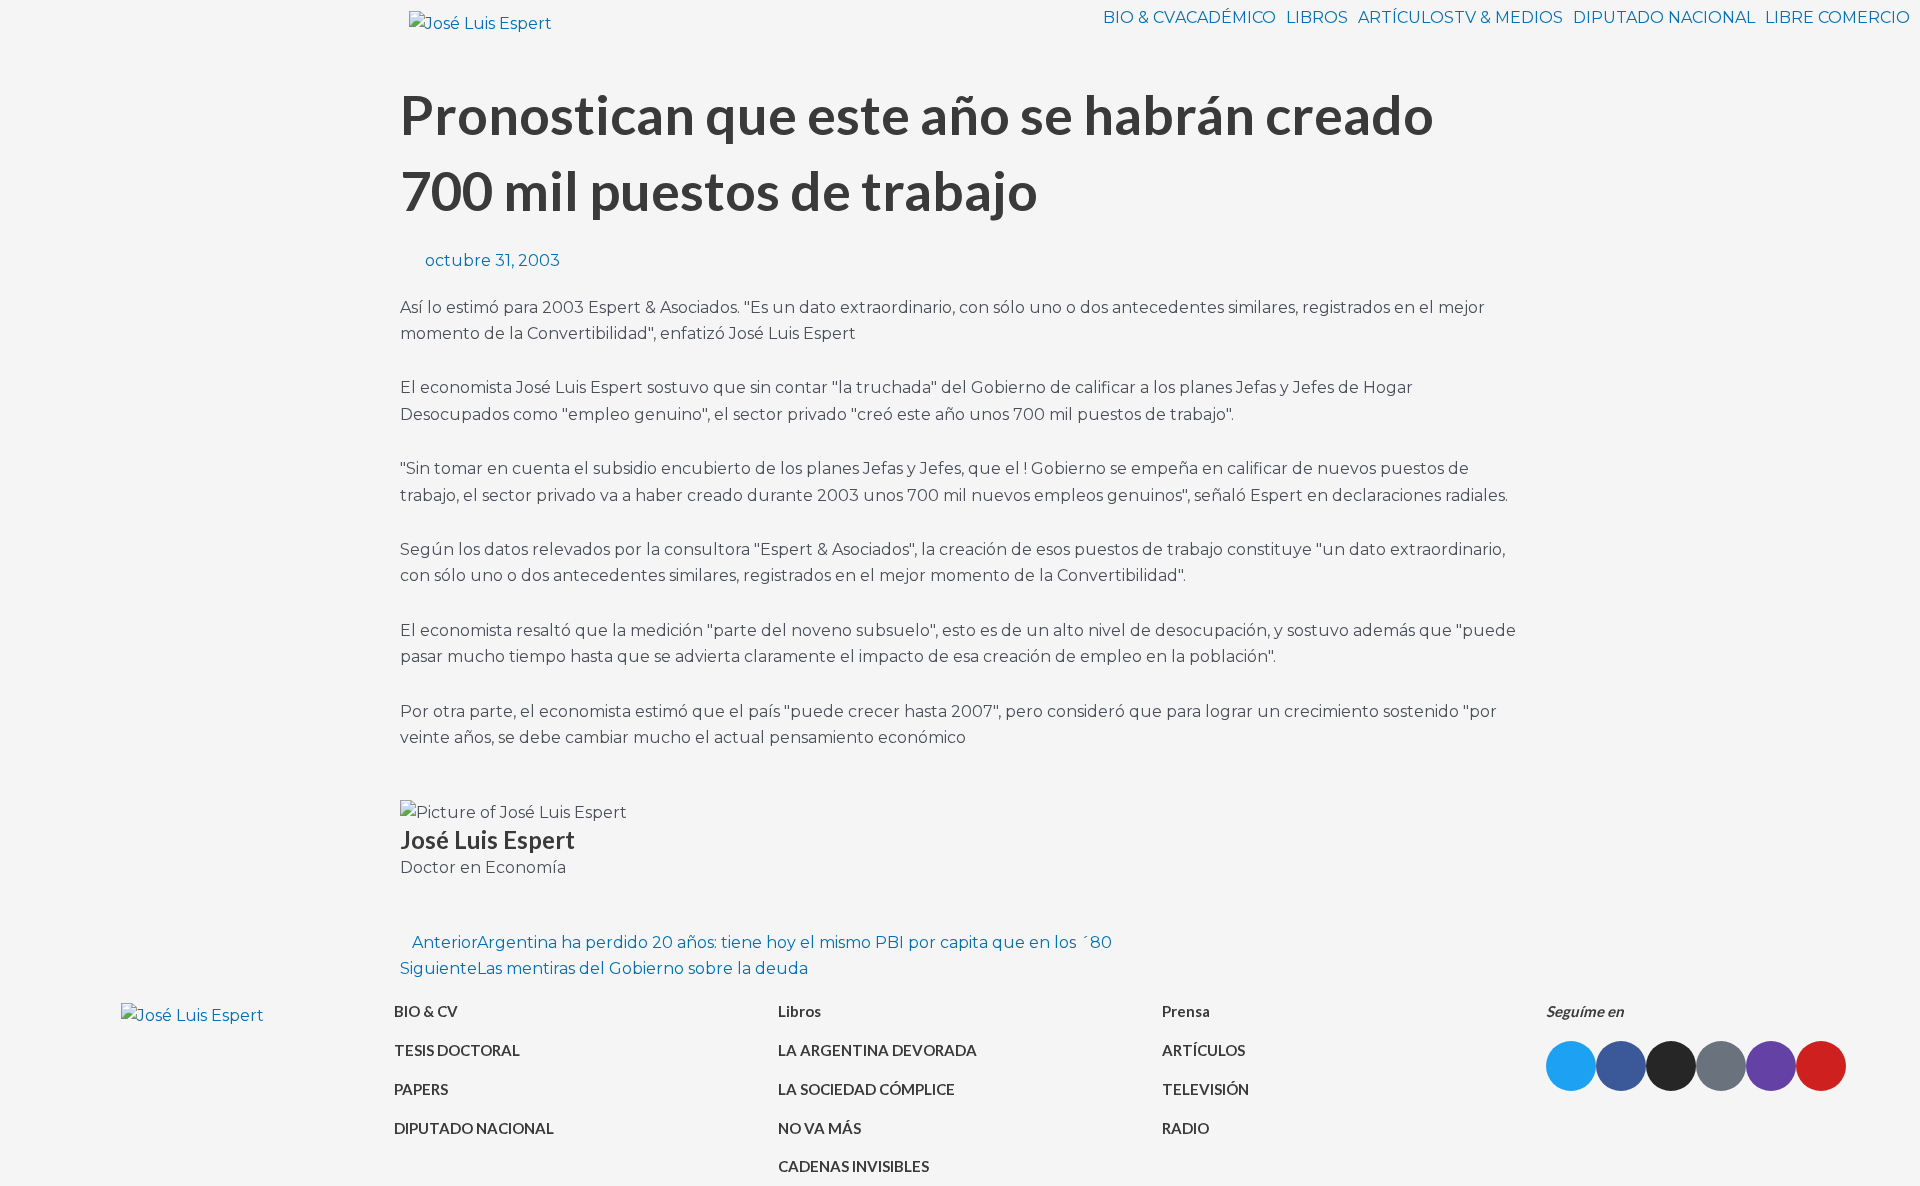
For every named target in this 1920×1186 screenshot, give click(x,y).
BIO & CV (1139, 18)
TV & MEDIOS (1508, 18)
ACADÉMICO (1225, 18)
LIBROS (1317, 18)
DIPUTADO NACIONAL (1664, 18)
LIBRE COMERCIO (1837, 18)
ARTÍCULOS (1406, 18)
